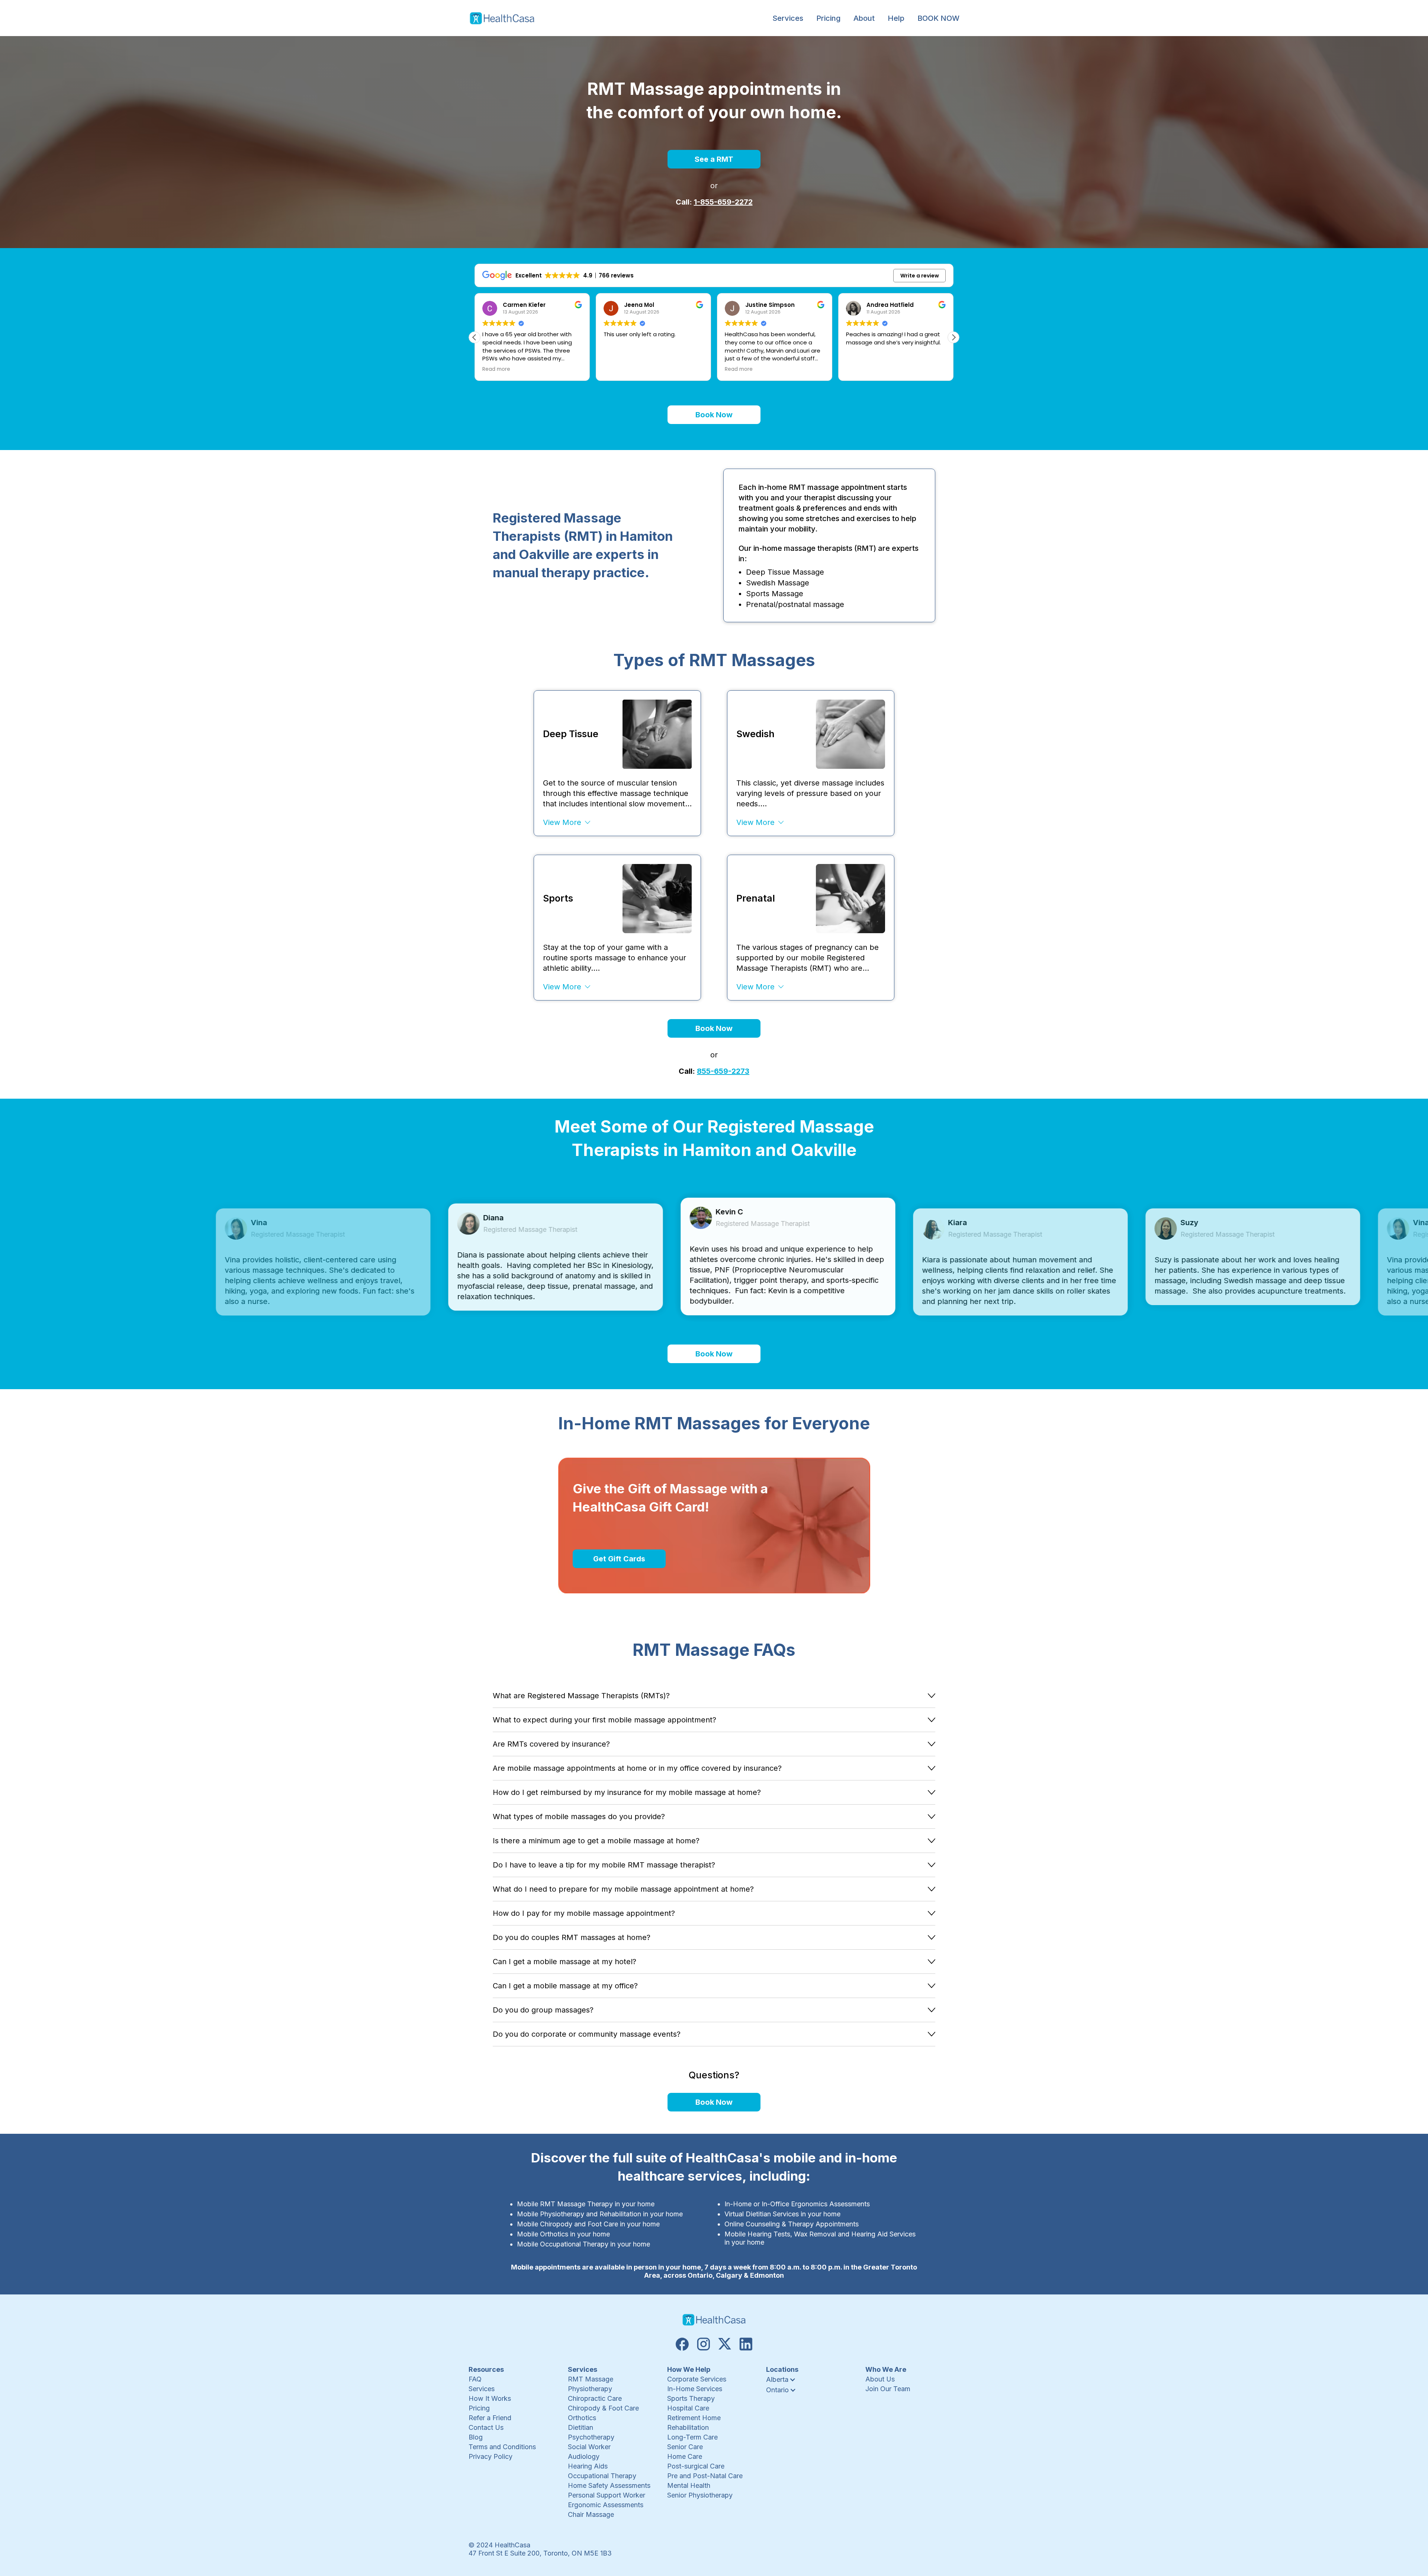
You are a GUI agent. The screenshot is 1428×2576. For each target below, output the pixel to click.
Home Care (685, 2456)
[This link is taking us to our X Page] (725, 2344)
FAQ (475, 2379)
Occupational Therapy (602, 2476)
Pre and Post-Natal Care (705, 2476)
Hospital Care (688, 2408)
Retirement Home (694, 2418)
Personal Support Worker (607, 2495)
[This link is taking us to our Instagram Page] (703, 2344)
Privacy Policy (491, 2456)
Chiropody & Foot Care (603, 2408)
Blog (476, 2437)
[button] (788, 18)
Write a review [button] (920, 276)
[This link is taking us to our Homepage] (502, 18)
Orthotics (582, 2418)
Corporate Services (697, 2379)
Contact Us (486, 2427)
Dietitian (580, 2427)
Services (482, 2389)
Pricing (828, 18)
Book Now (714, 415)
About (864, 18)
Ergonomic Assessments (606, 2505)
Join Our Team (888, 2389)
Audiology (584, 2456)
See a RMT (714, 159)
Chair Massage (591, 2514)
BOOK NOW (938, 18)
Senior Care (685, 2447)
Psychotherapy (591, 2437)
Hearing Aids (588, 2466)
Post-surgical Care (696, 2466)
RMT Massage (591, 2379)
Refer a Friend (490, 2418)
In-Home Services (695, 2389)
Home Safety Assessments (609, 2485)
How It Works (490, 2398)
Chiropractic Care (595, 2398)
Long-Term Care (692, 2437)
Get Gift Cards (619, 1559)
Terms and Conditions (502, 2447)
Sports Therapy (691, 2398)
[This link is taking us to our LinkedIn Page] (746, 2344)
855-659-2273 (723, 1071)
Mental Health (689, 2485)
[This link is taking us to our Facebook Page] (682, 2344)
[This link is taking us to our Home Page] (714, 2320)
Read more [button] (617, 369)
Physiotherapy (590, 2389)
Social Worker (589, 2447)
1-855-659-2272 (723, 202)
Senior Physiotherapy (700, 2495)
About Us (880, 2379)
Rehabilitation (688, 2427)
